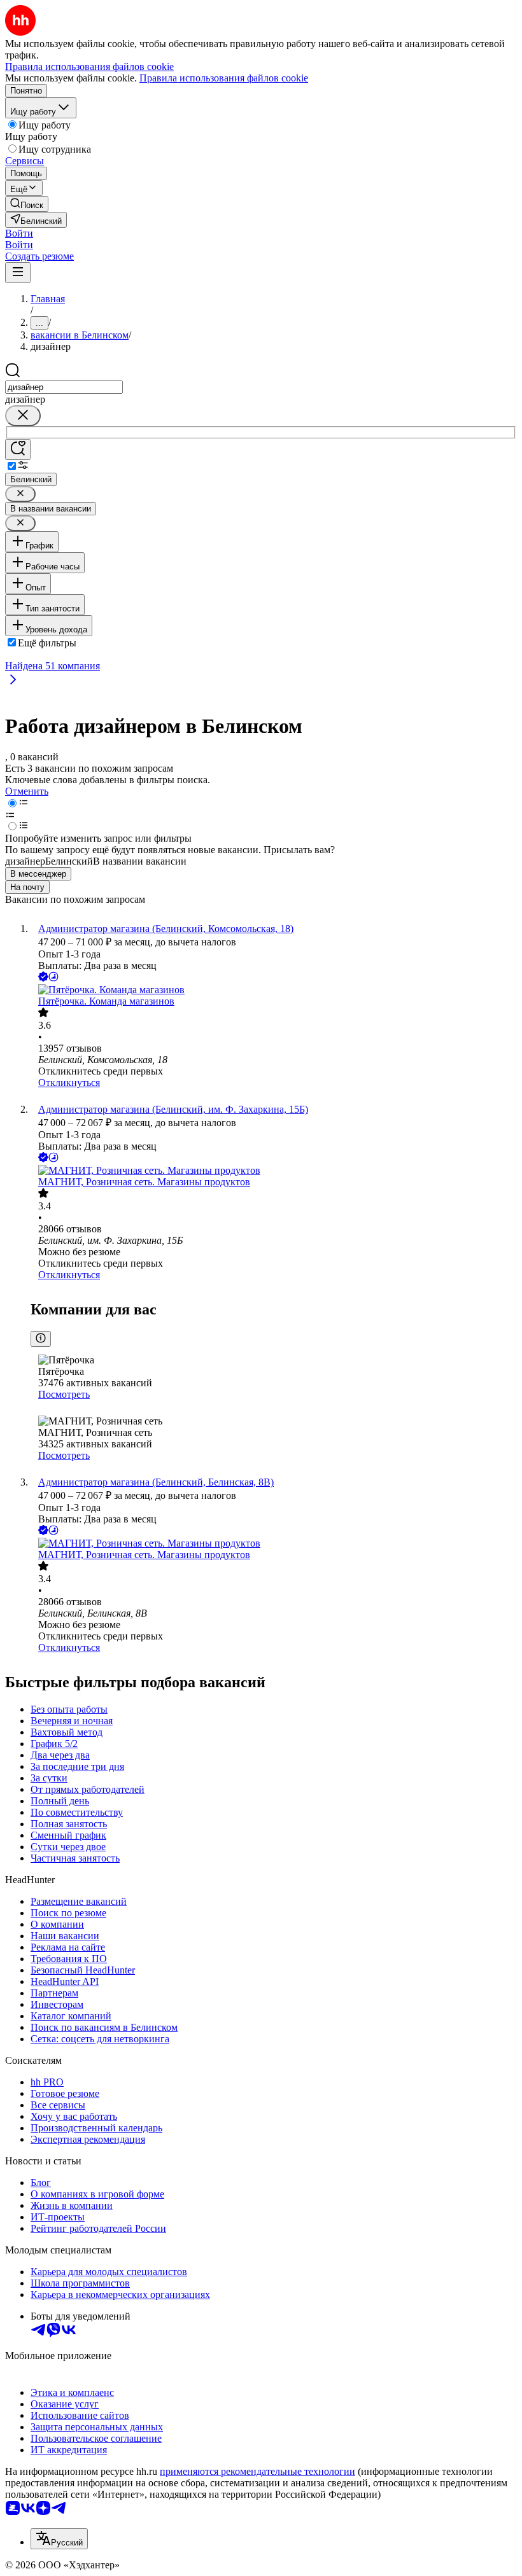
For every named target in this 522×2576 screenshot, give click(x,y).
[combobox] (64, 387)
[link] (27, 204)
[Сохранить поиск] (18, 449)
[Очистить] (23, 416)
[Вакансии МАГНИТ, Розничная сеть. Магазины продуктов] (274, 1171)
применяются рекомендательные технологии (257, 2471)
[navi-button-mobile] (18, 273)
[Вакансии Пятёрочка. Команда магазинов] (274, 990)
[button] (19, 233)
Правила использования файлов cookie (224, 78)
